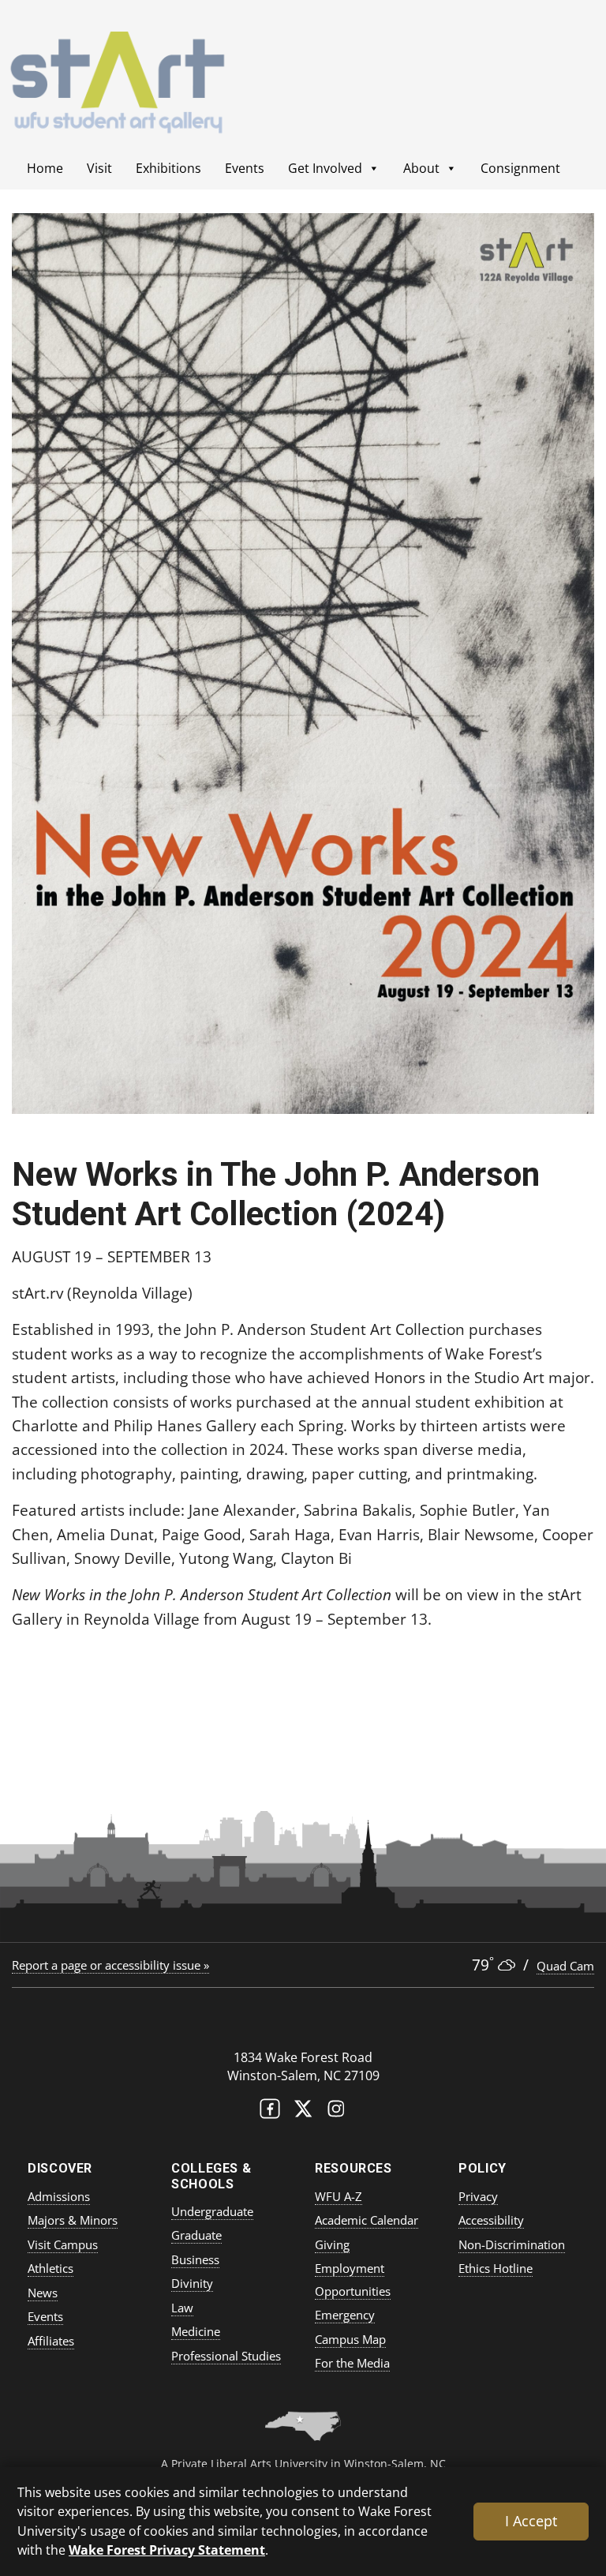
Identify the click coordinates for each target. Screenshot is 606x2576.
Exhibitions (168, 168)
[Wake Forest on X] (303, 2112)
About (421, 168)
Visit (99, 168)
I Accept (531, 2521)
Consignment (520, 168)
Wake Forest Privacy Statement (167, 2550)
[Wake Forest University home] (303, 2025)
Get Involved (325, 168)
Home (45, 168)
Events (245, 168)
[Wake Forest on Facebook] (270, 2112)
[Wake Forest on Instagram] (336, 2112)
